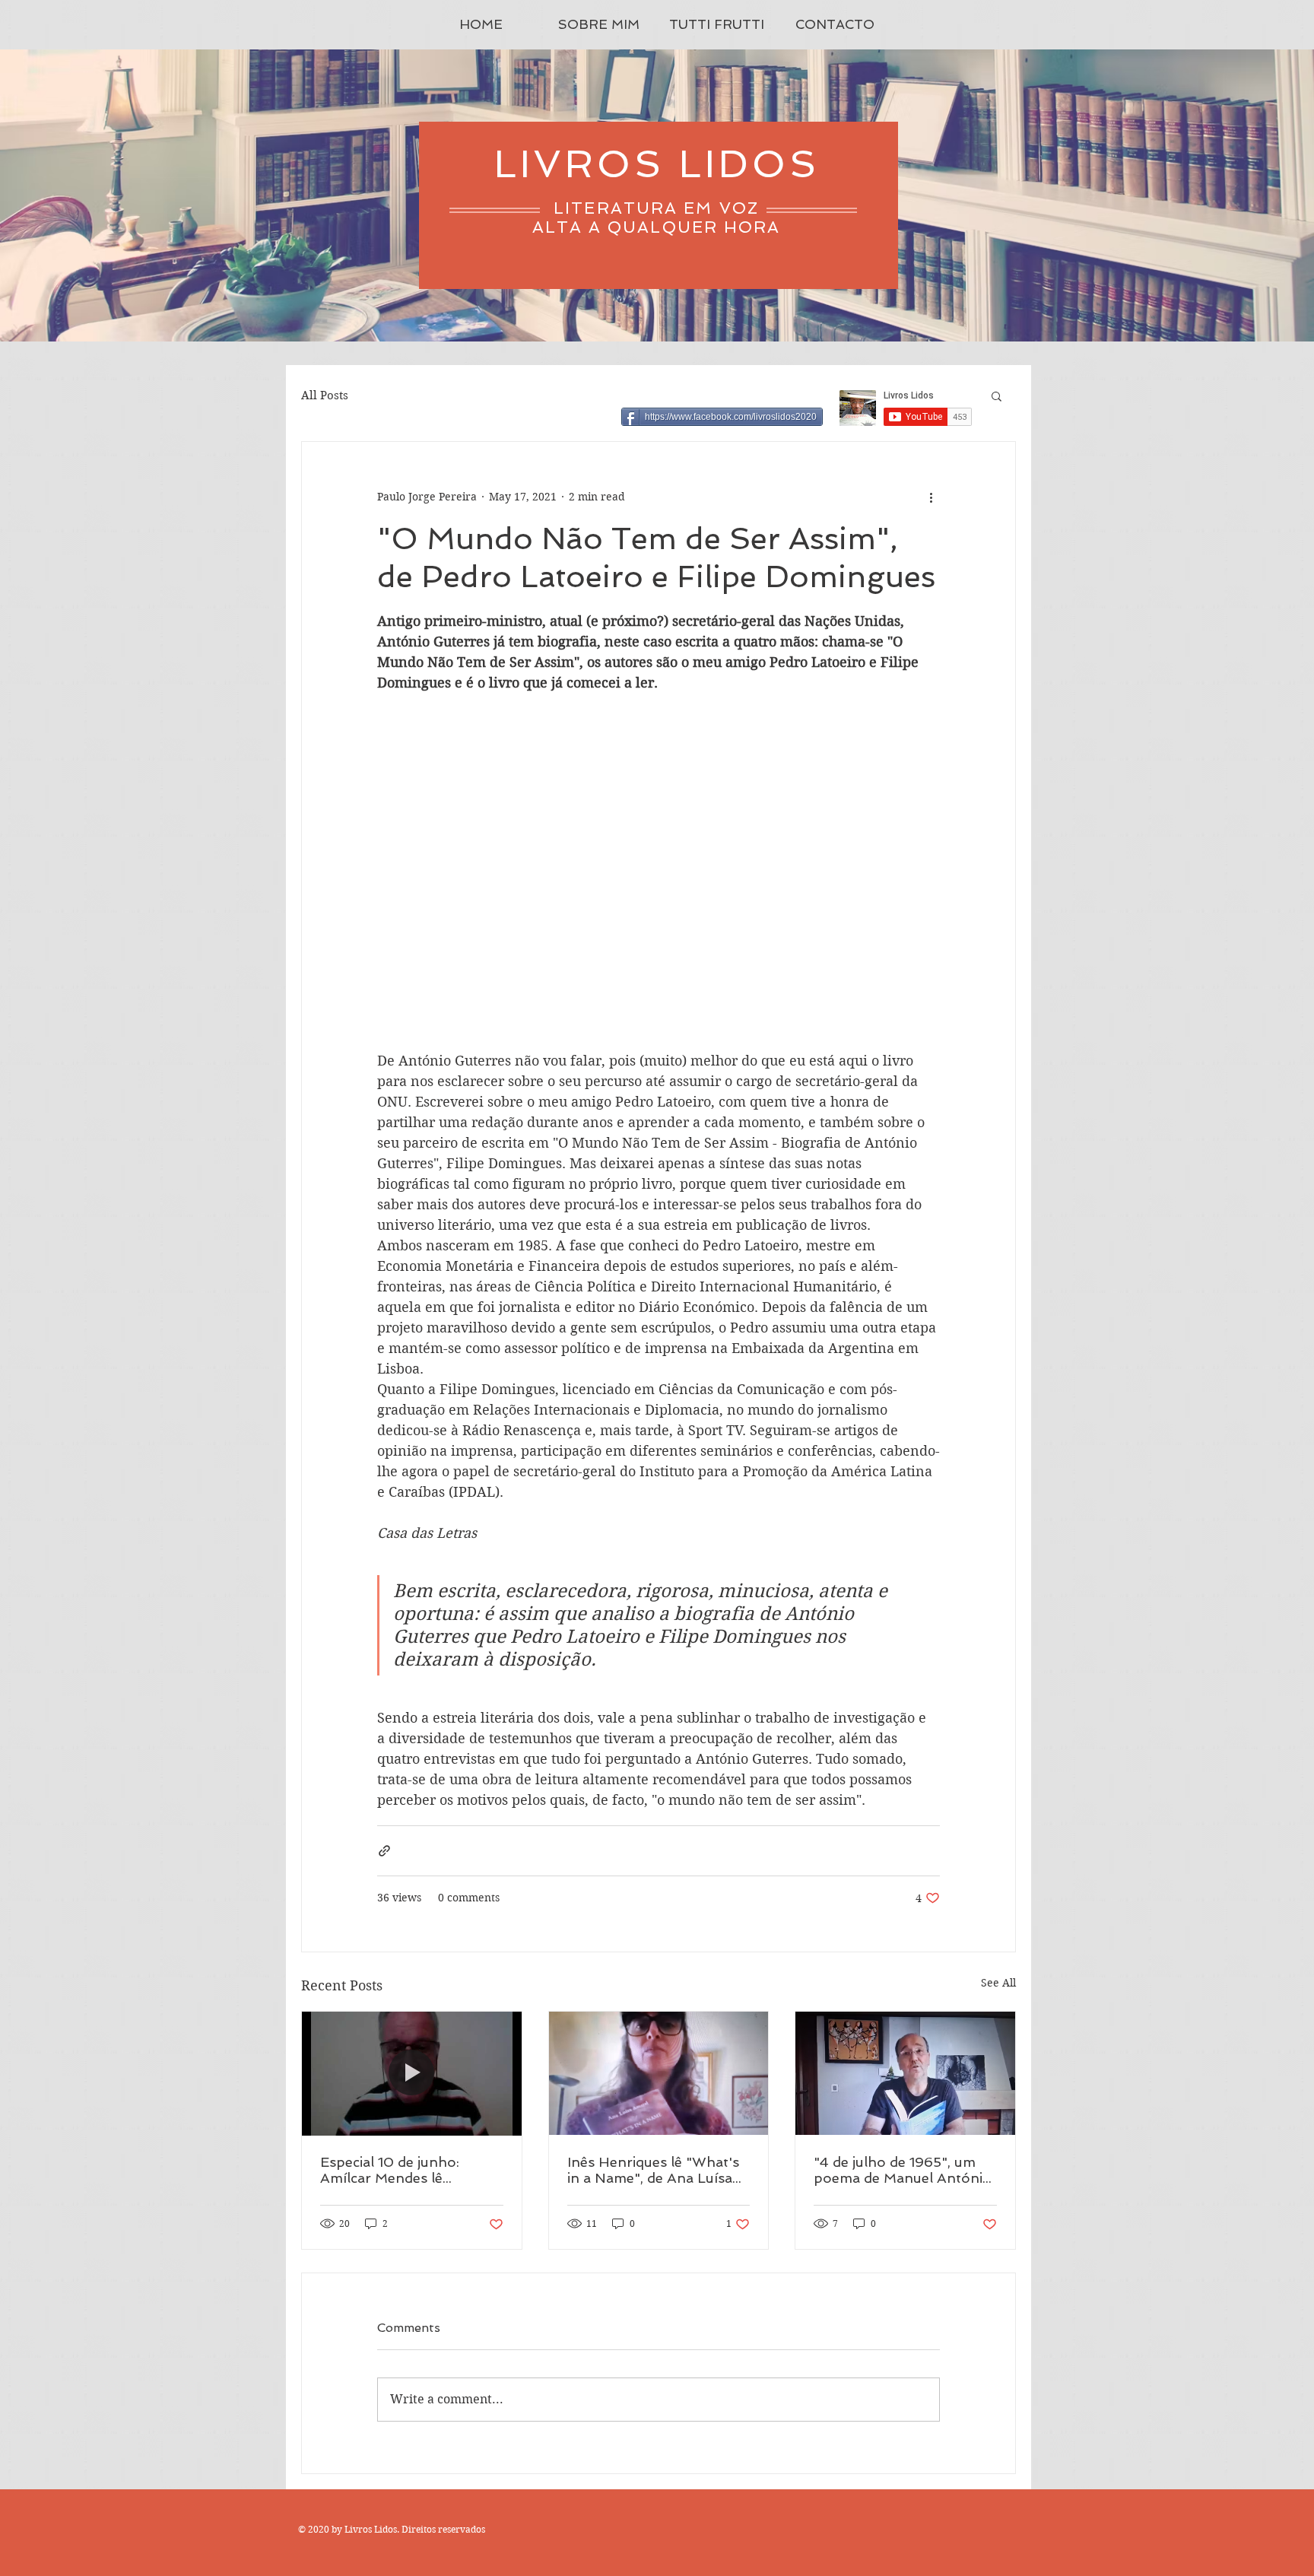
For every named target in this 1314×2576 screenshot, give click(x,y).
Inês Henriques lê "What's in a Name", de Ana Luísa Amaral (653, 2170)
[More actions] (931, 497)
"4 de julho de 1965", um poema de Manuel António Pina (903, 2170)
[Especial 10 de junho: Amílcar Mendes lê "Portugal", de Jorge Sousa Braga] (412, 2073)
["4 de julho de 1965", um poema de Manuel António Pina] (905, 2073)
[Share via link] (384, 1851)
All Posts (325, 395)
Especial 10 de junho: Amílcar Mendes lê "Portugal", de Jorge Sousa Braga (411, 2170)
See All (998, 1983)
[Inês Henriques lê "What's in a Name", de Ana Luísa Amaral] (659, 2073)
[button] (997, 395)
